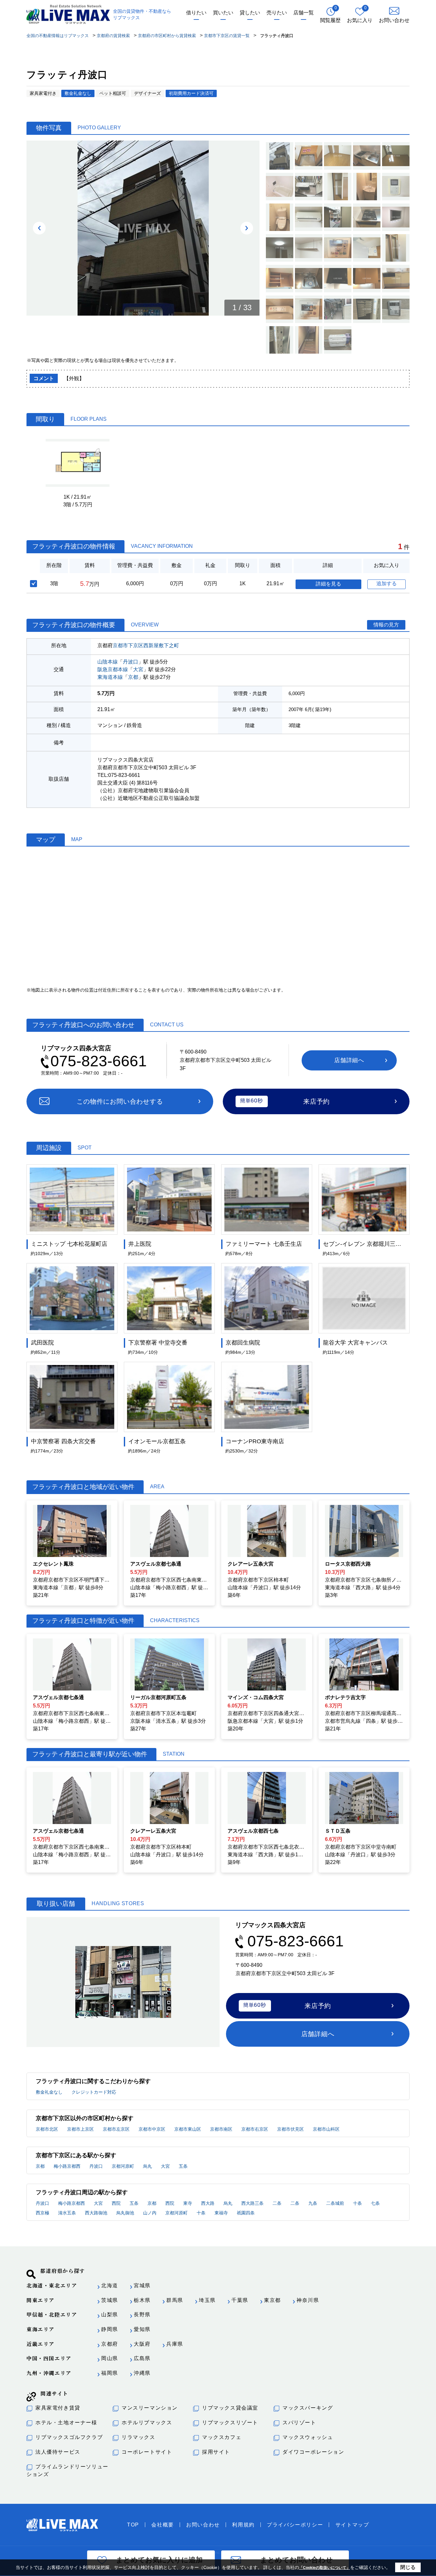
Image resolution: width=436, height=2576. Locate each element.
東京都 (272, 2300)
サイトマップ (352, 2525)
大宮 (138, 669)
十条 (357, 2203)
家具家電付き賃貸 (58, 2408)
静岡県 (110, 2329)
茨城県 (110, 2300)
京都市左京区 (116, 2129)
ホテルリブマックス (147, 2423)
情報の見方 (386, 625)
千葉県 (240, 2300)
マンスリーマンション (150, 2408)
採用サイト (216, 2452)
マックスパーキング (308, 2408)
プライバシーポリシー (295, 2525)
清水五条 (67, 2213)
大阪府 (142, 2344)
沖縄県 (142, 2373)
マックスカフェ (222, 2437)
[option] (143, 228)
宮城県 (142, 2285)
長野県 (142, 2315)
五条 (183, 2166)
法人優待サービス (58, 2452)
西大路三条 (252, 2203)
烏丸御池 (125, 2213)
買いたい (223, 13)
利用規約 (243, 2525)
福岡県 (110, 2373)
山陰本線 (108, 662)
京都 (133, 677)
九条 (313, 2203)
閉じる (408, 2567)
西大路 (208, 2203)
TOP (133, 2525)
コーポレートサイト (147, 2452)
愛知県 (142, 2329)
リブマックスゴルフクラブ (69, 2437)
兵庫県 (175, 2344)
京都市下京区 (128, 645)
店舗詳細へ (349, 1060)
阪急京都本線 (113, 669)
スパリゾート (299, 2423)
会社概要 (162, 2525)
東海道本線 (110, 677)
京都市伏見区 (290, 2129)
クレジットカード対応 (94, 2092)
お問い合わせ (203, 2525)
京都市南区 (221, 2129)
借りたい (196, 13)
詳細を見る (328, 584)
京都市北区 (47, 2129)
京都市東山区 (188, 2129)
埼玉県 (207, 2300)
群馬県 (175, 2300)
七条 (375, 2203)
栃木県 (142, 2300)
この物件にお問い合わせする (120, 1101)
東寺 (188, 2203)
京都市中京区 (152, 2129)
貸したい (250, 13)
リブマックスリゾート (230, 2423)
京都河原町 (123, 2166)
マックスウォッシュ (308, 2437)
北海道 (110, 2285)
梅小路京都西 (67, 2166)
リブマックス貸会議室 (230, 2408)
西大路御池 (96, 2213)
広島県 (142, 2358)
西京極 (42, 2213)
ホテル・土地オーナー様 (66, 2423)
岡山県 (110, 2358)
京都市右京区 (255, 2129)
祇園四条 (246, 2213)
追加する (387, 583)
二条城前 (335, 2203)
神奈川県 (308, 2300)
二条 (277, 2203)
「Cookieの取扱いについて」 (325, 2568)
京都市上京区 (80, 2129)
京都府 (110, 2344)
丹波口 (131, 662)
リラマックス (139, 2437)
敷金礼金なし (49, 2092)
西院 (116, 2203)
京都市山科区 (326, 2129)
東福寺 (221, 2213)
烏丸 (147, 2166)
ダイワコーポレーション (313, 2452)
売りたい (277, 13)
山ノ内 (150, 2213)
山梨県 (110, 2315)
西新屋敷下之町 (161, 645)
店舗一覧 (304, 13)
